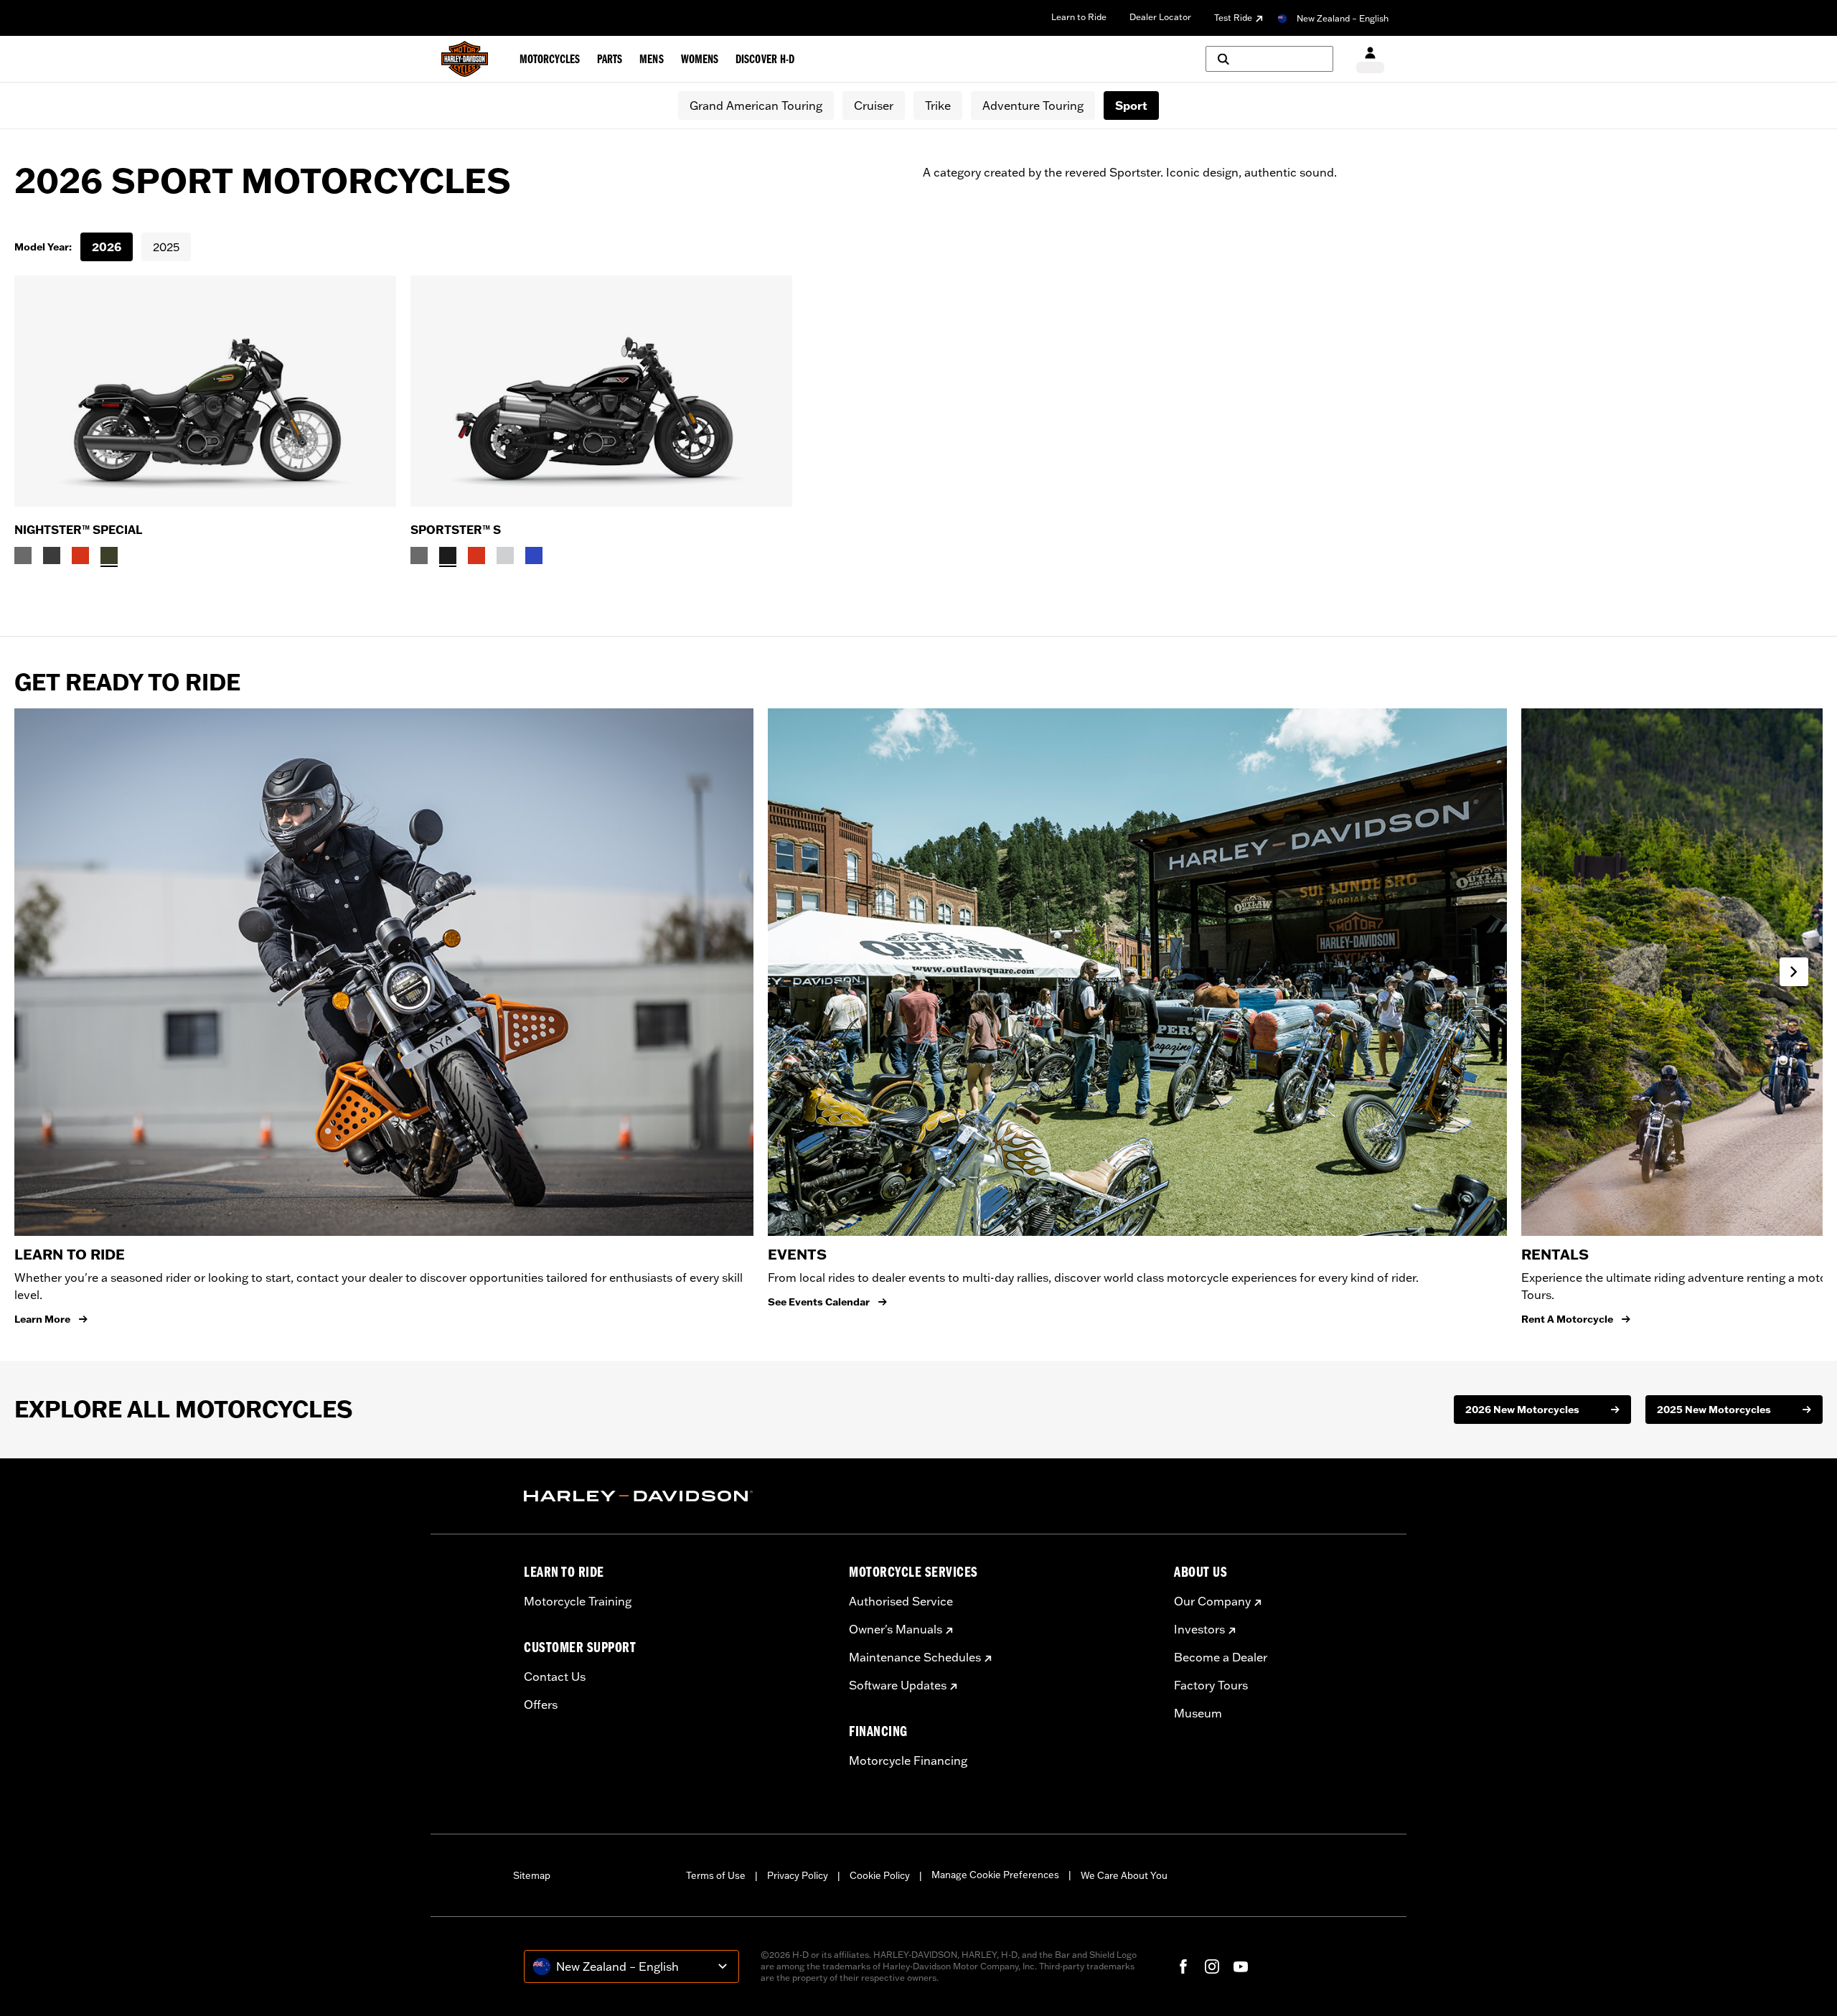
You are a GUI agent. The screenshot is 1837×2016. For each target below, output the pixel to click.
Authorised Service (901, 1601)
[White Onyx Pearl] (505, 555)
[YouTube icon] (1241, 1966)
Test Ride (1233, 18)
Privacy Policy (798, 1875)
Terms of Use (716, 1875)
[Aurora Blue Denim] (534, 555)
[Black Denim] (52, 555)
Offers (541, 1705)
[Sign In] (1370, 59)
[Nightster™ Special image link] (205, 391)
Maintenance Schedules (915, 1657)
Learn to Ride (1079, 17)
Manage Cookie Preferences (995, 1875)
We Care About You (1124, 1875)
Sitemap (532, 1875)
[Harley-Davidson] (676, 1496)
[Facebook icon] (1183, 1966)
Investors (1199, 1629)
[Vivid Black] (448, 555)
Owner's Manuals (896, 1629)
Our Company (1212, 1601)
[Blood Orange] (80, 555)
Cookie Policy (880, 1875)
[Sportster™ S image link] (601, 391)
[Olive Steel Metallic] (109, 555)
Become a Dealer (1221, 1657)
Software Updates (898, 1685)
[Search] (1269, 59)
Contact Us (555, 1677)
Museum (1198, 1713)
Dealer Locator (1160, 17)
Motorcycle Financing (908, 1761)
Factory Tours (1211, 1685)
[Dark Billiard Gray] (23, 555)
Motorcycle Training (578, 1601)
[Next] (1794, 972)
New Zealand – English (1343, 18)
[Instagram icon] (1212, 1966)
